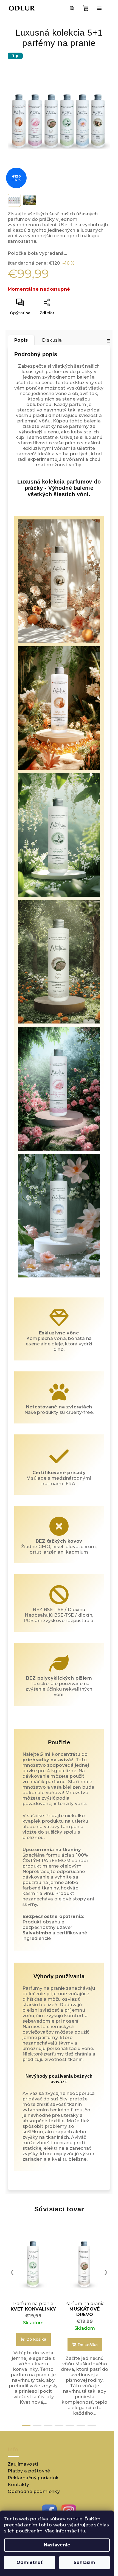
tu (83, 2531)
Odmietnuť (29, 2562)
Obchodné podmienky (34, 2491)
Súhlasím (84, 2562)
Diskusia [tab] (52, 340)
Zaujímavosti (23, 2464)
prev (12, 2272)
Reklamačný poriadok (33, 2478)
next (106, 2272)
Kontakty (18, 2485)
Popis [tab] (21, 340)
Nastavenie (57, 2545)
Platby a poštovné (29, 2471)
